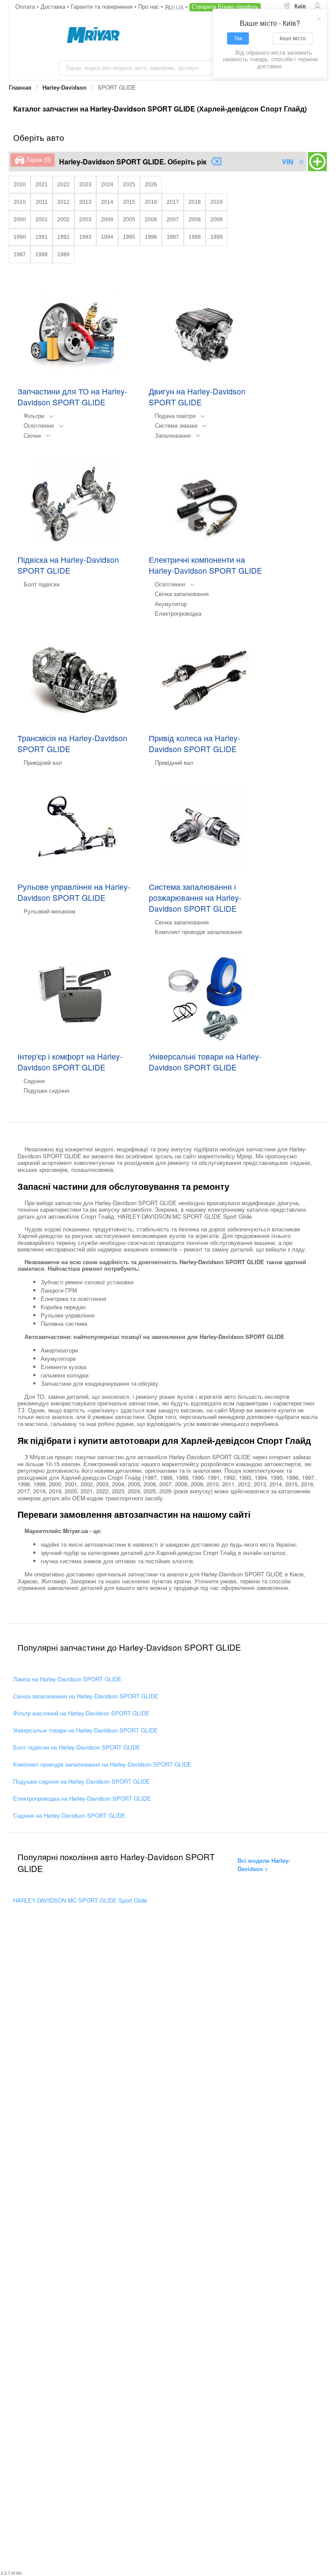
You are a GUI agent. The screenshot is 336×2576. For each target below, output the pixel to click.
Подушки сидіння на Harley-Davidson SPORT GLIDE (82, 1781)
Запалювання (173, 435)
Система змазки (176, 425)
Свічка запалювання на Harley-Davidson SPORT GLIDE (86, 1696)
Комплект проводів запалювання (198, 932)
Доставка (54, 6)
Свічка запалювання (182, 594)
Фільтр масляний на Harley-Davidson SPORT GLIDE (81, 1713)
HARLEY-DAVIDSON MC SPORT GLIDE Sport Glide (80, 1900)
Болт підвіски (42, 584)
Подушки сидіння (46, 1090)
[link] (20, 88)
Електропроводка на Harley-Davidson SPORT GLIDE (82, 1798)
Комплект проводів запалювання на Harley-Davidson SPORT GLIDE (102, 1764)
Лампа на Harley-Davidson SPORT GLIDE (67, 1679)
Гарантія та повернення (103, 6)
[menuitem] (295, 7)
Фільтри (34, 416)
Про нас (150, 6)
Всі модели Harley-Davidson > (264, 1865)
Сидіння (34, 1081)
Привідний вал (43, 762)
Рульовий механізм (49, 911)
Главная (20, 87)
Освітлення (39, 425)
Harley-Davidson (65, 87)
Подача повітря (175, 416)
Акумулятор (171, 604)
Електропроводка (178, 613)
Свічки (32, 435)
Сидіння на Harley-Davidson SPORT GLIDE (69, 1815)
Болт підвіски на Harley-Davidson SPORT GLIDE (77, 1747)
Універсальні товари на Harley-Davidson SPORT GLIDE (86, 1730)
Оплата (26, 6)
